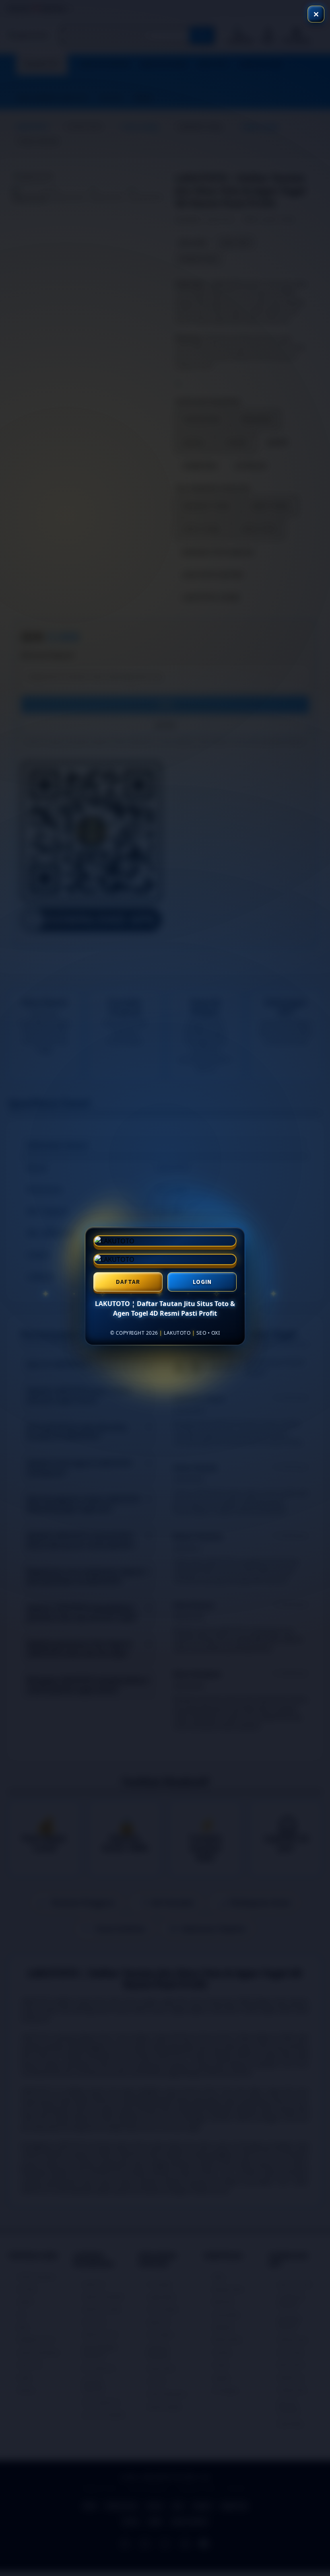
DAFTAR (128, 1283)
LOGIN (202, 1283)
